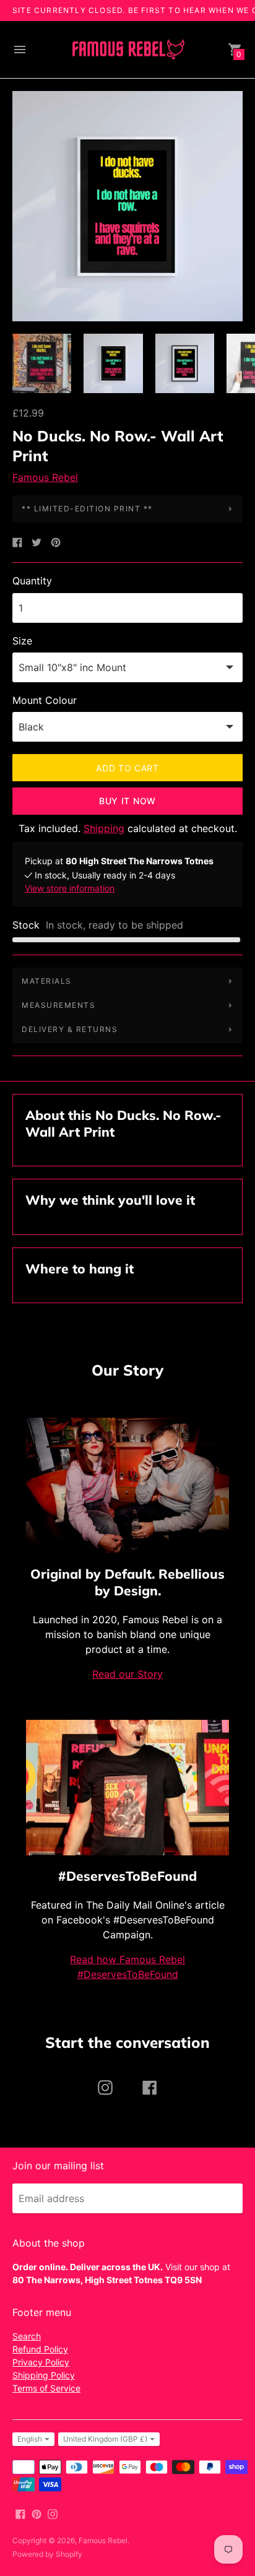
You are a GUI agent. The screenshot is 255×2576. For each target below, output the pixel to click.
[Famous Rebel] (127, 50)
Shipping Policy (44, 2375)
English (30, 2439)
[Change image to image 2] (113, 363)
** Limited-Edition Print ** (87, 509)
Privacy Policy (41, 2362)
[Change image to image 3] (185, 363)
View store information (70, 888)
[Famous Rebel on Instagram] (53, 2513)
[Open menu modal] (20, 50)
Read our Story (127, 1674)
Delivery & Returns (70, 1029)
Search (27, 2336)
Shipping (104, 828)
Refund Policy (40, 2349)
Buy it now (127, 801)
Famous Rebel (45, 477)
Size (22, 641)
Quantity (32, 581)
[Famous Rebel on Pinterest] (37, 2513)
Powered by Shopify (47, 2554)
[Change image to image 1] (42, 363)
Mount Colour (45, 700)
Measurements (58, 1005)
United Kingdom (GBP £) (105, 2439)
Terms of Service (46, 2388)
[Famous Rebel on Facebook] (20, 2513)
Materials (47, 981)
